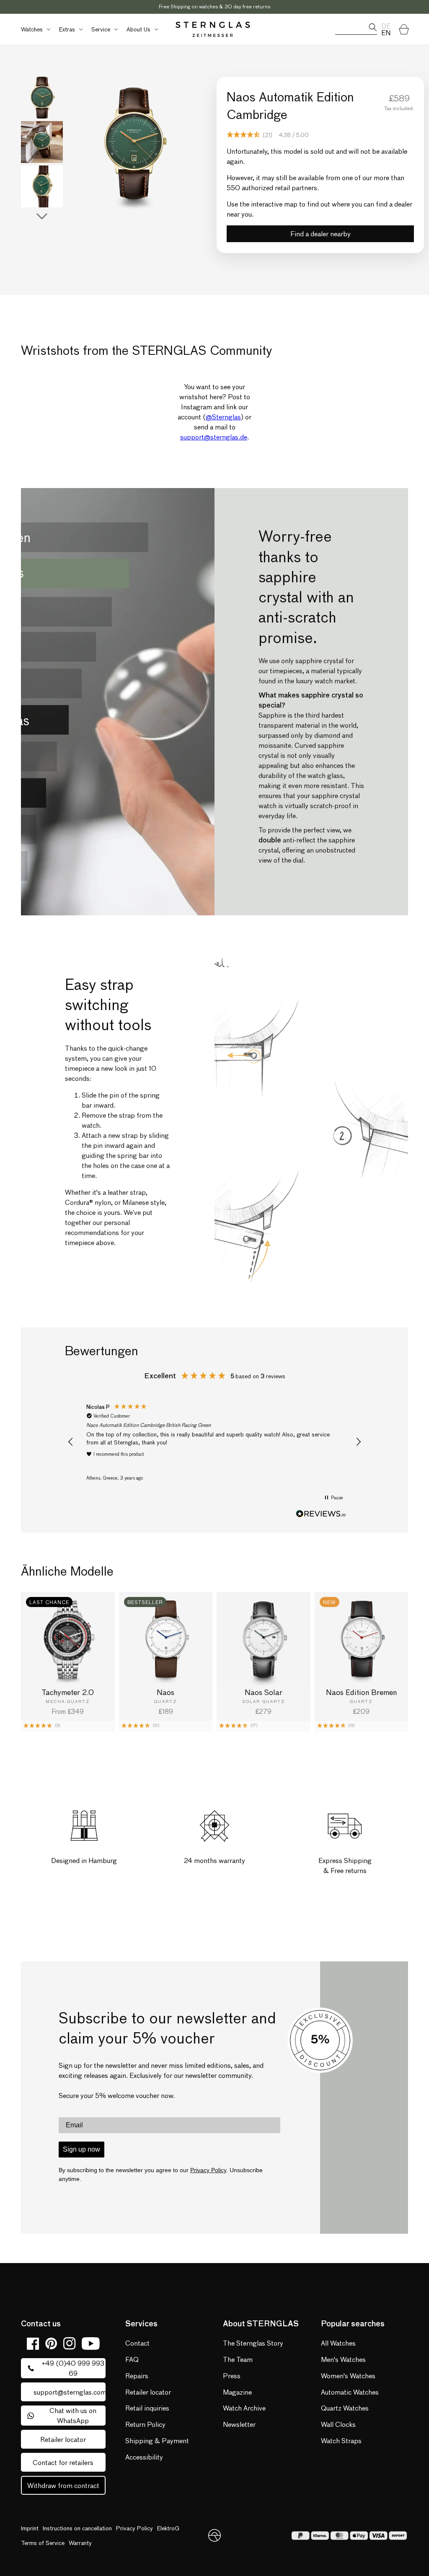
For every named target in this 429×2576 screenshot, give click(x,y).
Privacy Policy (280, 1350)
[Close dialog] (333, 1200)
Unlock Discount (277, 1324)
